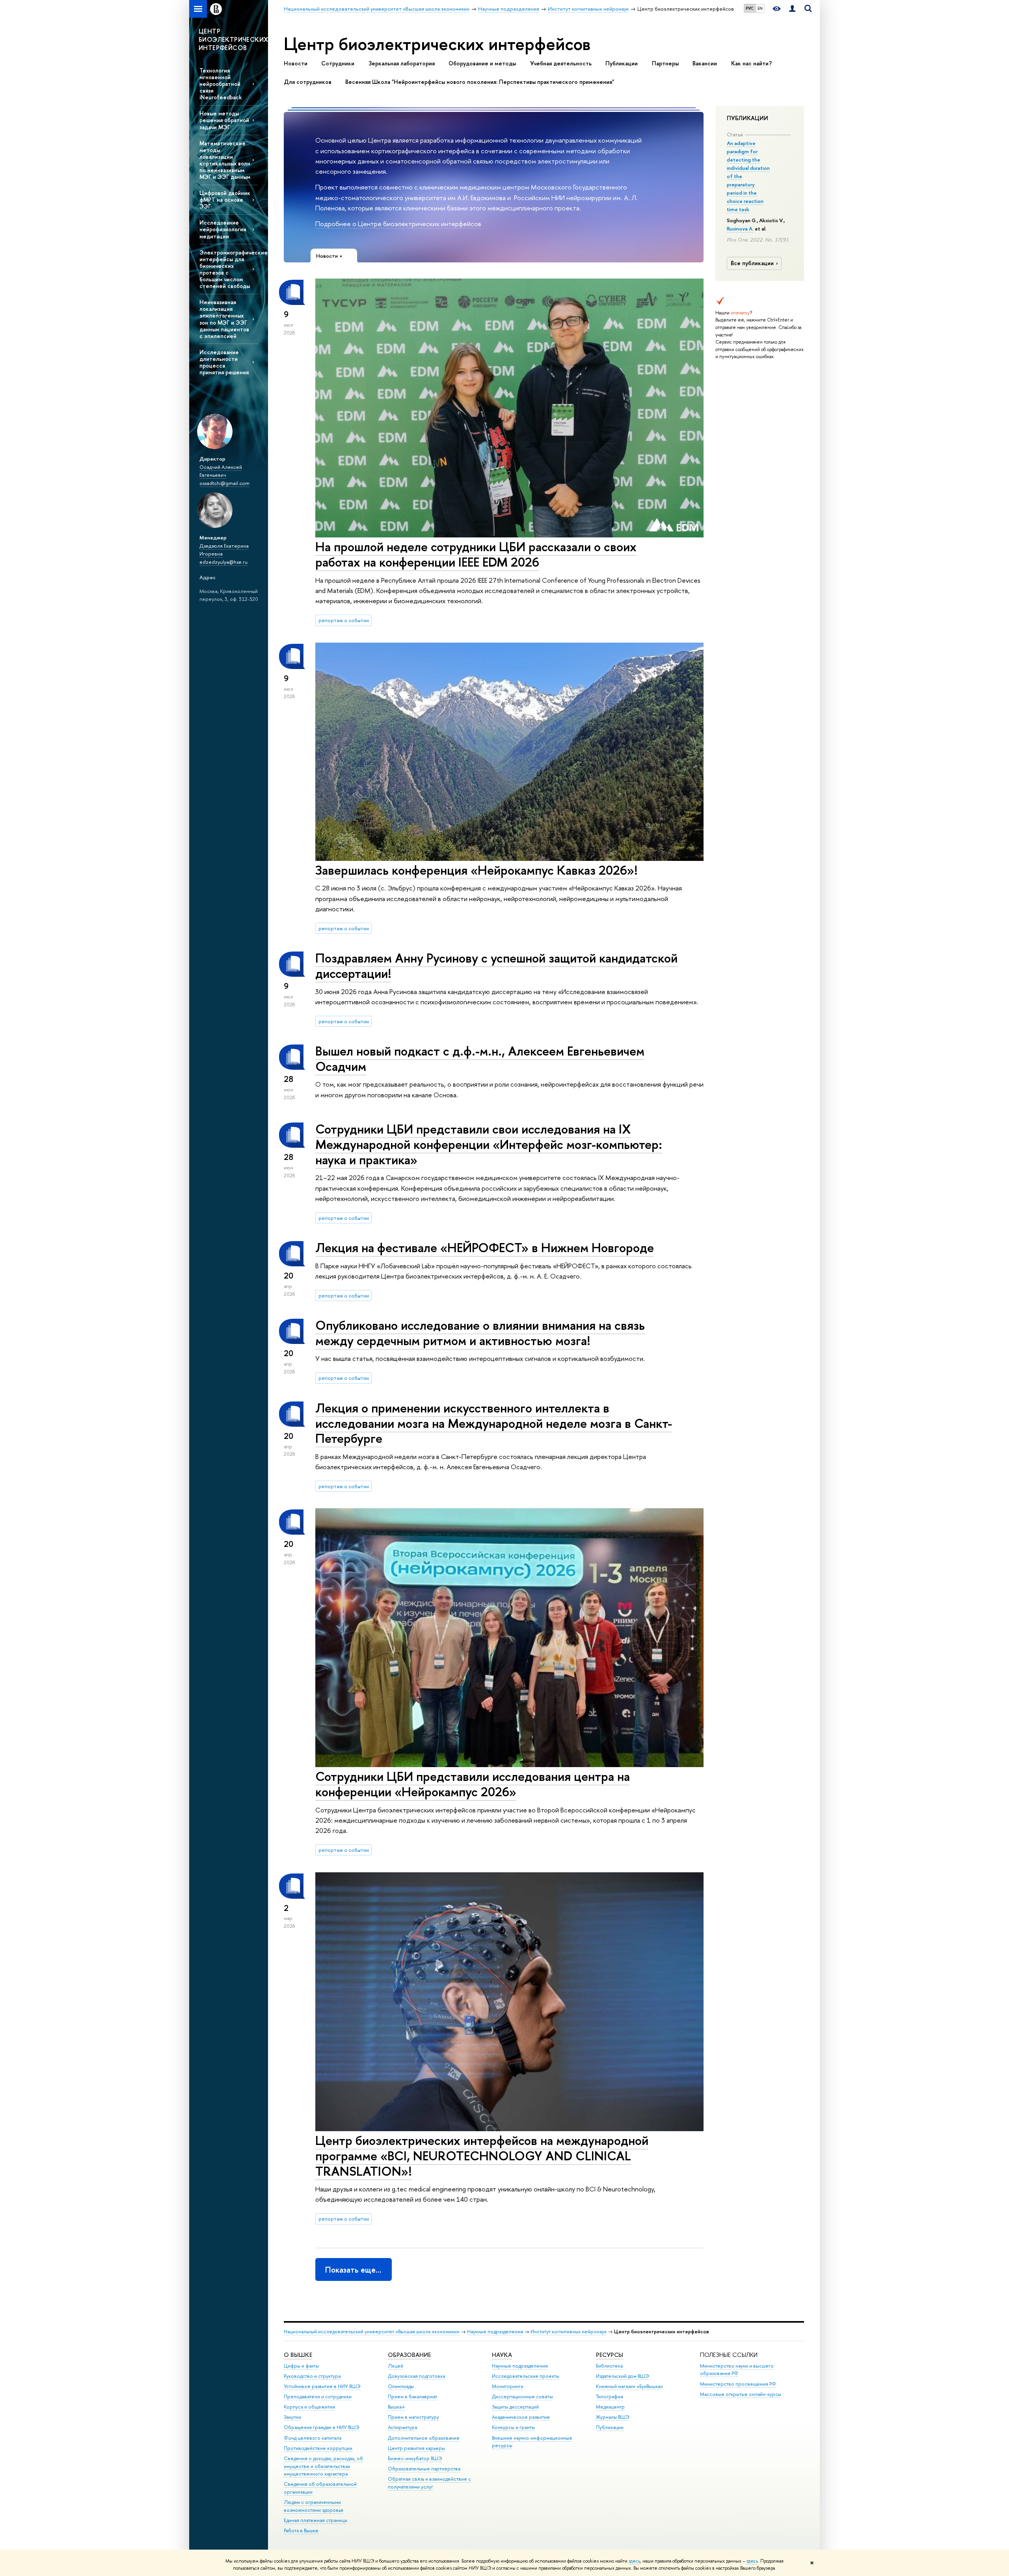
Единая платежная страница (315, 2520)
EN (760, 8)
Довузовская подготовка (416, 2376)
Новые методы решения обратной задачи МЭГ (224, 120)
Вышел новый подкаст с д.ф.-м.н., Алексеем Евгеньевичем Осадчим (480, 1058)
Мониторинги (508, 2386)
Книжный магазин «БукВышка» (629, 2386)
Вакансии (705, 63)
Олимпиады (401, 2386)
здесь (634, 2561)
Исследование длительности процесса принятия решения (224, 362)
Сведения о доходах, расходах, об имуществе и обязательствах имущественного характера (323, 2466)
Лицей (396, 2366)
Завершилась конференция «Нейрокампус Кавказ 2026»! (477, 870)
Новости (296, 63)
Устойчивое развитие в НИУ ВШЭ (322, 2386)
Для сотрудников (308, 82)
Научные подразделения (495, 2332)
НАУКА (502, 2355)
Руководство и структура (312, 2376)
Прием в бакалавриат (412, 2397)
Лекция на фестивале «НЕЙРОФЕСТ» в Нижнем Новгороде (485, 1247)
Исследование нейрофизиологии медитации (223, 229)
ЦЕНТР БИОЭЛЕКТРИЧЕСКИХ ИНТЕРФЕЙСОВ (233, 39)
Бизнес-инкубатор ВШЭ (415, 2458)
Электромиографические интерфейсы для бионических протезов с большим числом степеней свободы (229, 269)
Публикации (622, 63)
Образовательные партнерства (424, 2469)
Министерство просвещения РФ (738, 2384)
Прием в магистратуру (413, 2417)
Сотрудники (338, 63)
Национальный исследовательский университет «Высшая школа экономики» (372, 2332)
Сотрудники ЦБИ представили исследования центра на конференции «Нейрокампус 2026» (473, 1784)
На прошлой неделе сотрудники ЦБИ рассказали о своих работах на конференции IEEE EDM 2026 (476, 554)
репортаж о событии (344, 620)
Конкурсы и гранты (513, 2427)
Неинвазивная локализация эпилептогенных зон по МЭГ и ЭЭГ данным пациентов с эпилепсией (224, 319)
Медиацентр (610, 2407)
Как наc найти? (751, 63)
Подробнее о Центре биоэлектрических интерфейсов (398, 224)
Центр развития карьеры (416, 2448)
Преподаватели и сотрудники (318, 2397)
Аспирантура (402, 2427)
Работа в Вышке (301, 2530)
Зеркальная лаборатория (402, 63)
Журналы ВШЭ (613, 2417)
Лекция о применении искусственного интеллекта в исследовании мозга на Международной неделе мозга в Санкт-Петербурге (494, 1423)
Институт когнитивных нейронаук (569, 2332)
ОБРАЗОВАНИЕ (409, 2355)
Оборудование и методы (482, 63)
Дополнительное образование (424, 2438)
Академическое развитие (521, 2417)
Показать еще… (353, 2270)
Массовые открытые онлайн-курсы (741, 2394)
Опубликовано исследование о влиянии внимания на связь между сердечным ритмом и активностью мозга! (480, 1333)
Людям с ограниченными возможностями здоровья (314, 2506)
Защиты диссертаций (515, 2407)
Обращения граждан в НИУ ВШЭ (322, 2427)
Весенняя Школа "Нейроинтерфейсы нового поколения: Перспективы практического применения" (480, 82)
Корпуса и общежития (309, 2407)
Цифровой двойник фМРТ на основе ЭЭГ (225, 200)
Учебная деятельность (561, 63)
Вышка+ (397, 2407)
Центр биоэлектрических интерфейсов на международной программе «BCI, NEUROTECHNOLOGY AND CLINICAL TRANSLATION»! (482, 2156)
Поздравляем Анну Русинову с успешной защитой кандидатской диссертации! (496, 966)
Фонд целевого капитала (313, 2438)
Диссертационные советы (522, 2397)
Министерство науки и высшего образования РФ (737, 2370)
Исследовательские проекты (526, 2376)
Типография (610, 2397)
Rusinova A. (740, 229)
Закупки (292, 2417)
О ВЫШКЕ (298, 2355)
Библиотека (609, 2366)
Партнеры (665, 63)
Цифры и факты (301, 2366)
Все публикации (752, 263)
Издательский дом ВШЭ (623, 2376)
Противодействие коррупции (318, 2448)
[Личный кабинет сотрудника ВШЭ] (792, 9)
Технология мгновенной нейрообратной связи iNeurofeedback (221, 84)
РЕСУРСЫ (610, 2355)
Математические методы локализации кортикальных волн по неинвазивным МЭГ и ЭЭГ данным (225, 160)
